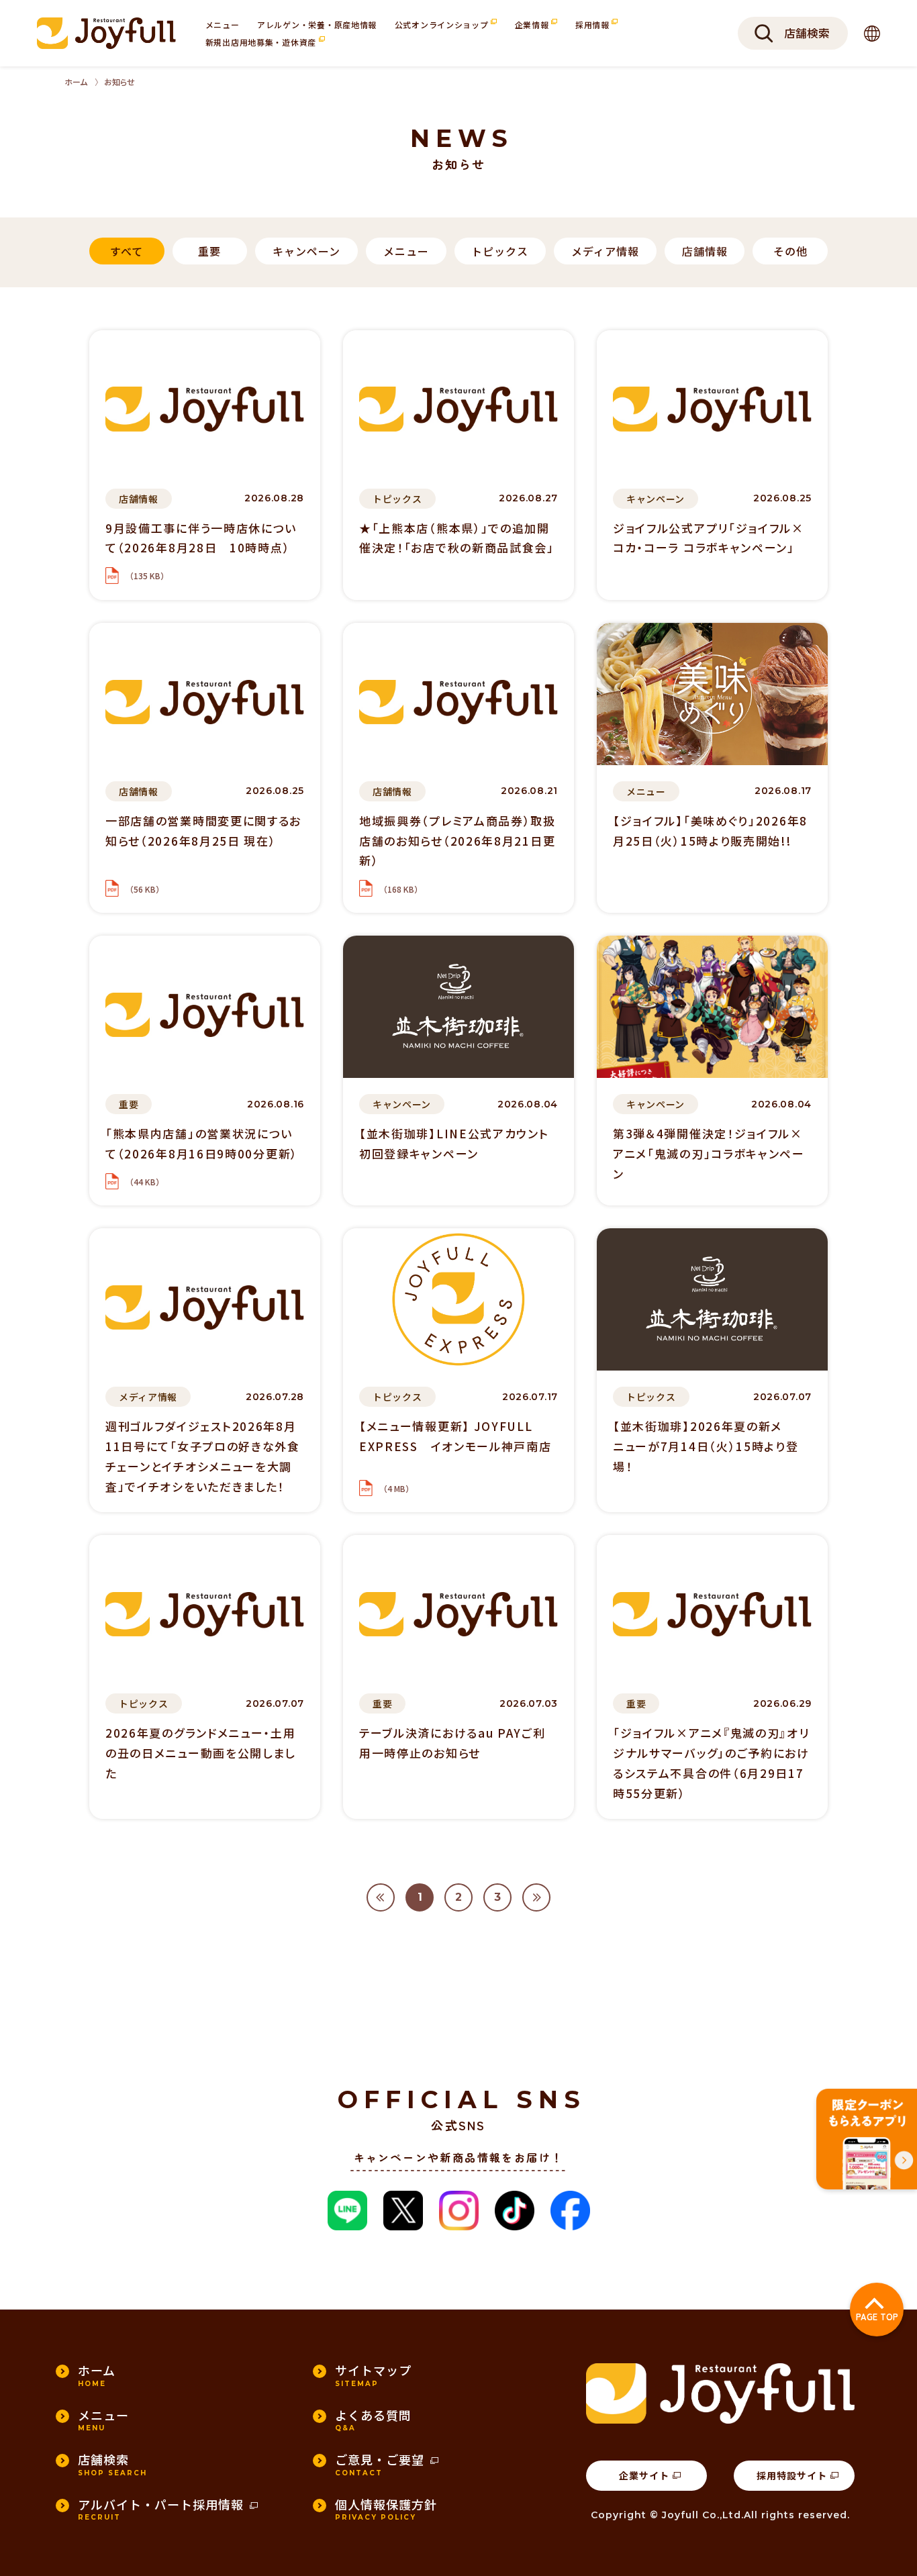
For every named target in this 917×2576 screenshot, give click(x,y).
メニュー (223, 24)
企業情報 (533, 24)
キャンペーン (306, 251)
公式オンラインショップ (443, 24)
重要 (209, 251)
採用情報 (594, 24)
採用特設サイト (792, 2475)
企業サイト (644, 2475)
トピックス (500, 251)
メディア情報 (605, 251)
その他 (790, 251)
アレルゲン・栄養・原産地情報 (317, 24)
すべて (127, 251)
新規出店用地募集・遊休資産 (262, 42)
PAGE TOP (877, 2317)
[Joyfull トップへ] (106, 33)
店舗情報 (705, 251)
